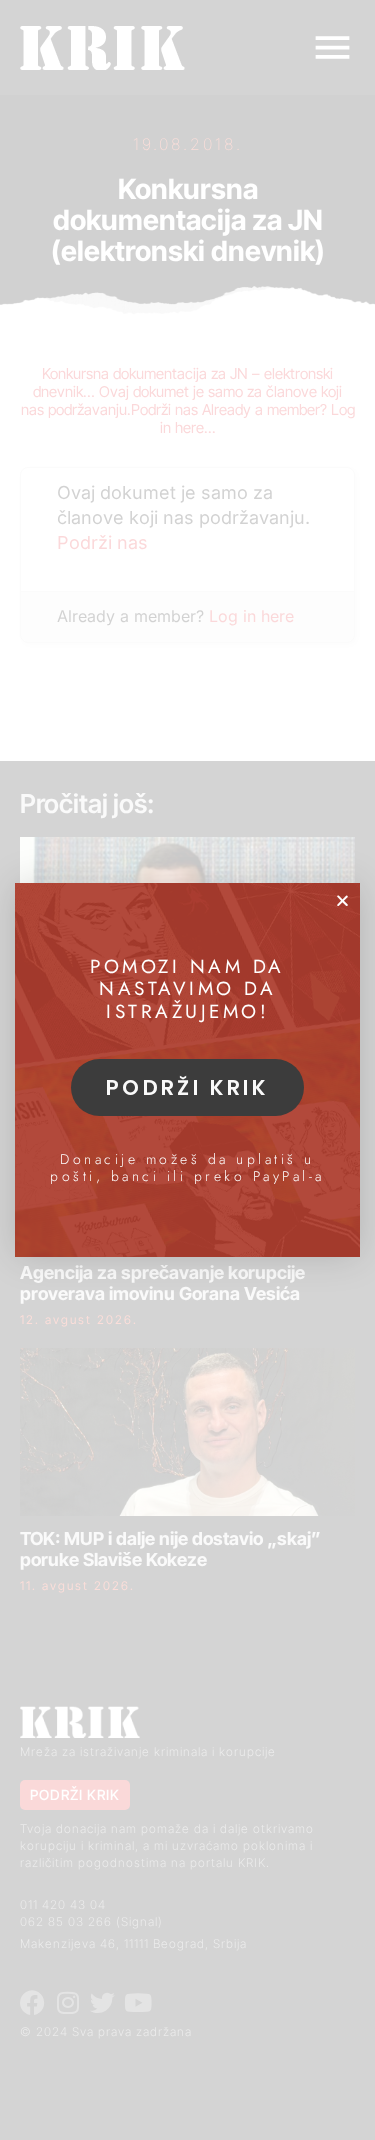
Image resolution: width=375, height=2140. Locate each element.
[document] (187, 1070)
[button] (342, 900)
